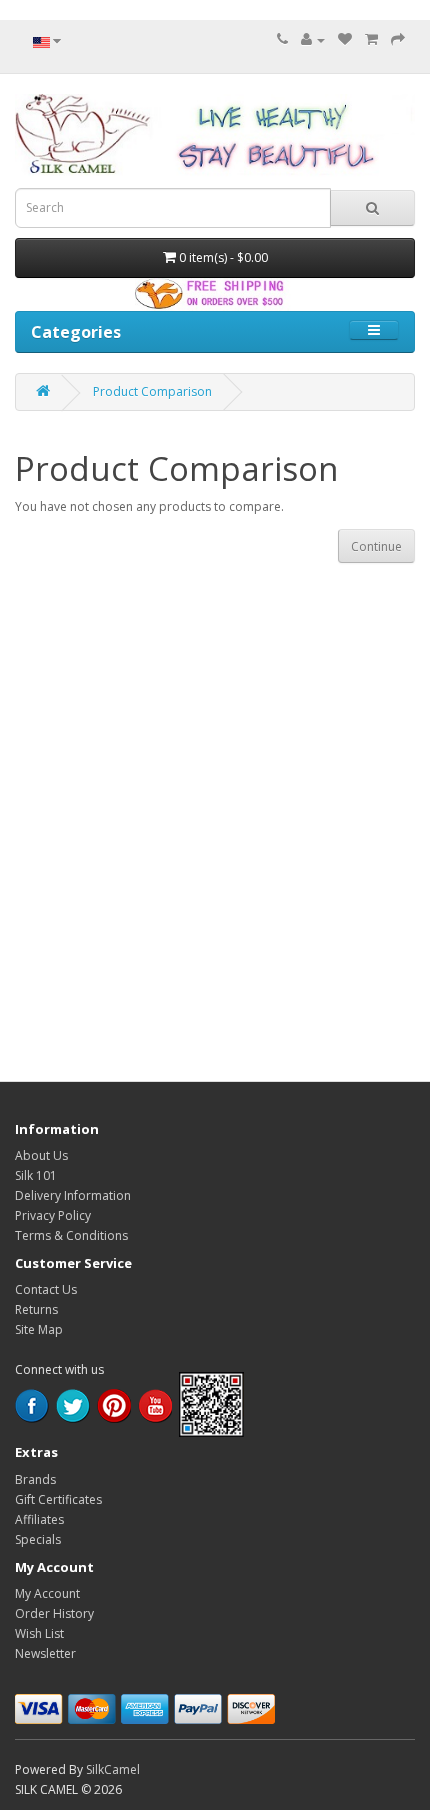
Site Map (39, 1329)
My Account (47, 1593)
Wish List (39, 1633)
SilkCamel (113, 1769)
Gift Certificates (58, 1499)
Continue (376, 546)
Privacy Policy (53, 1215)
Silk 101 (36, 1175)
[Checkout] (398, 39)
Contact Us (46, 1289)
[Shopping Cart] (371, 39)
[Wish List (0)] (345, 39)
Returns (36, 1309)
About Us (41, 1155)
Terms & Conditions (71, 1235)
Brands (35, 1479)
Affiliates (39, 1519)
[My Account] (313, 39)
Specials (38, 1539)
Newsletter (45, 1653)
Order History (54, 1613)
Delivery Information (73, 1195)
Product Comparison (152, 391)
